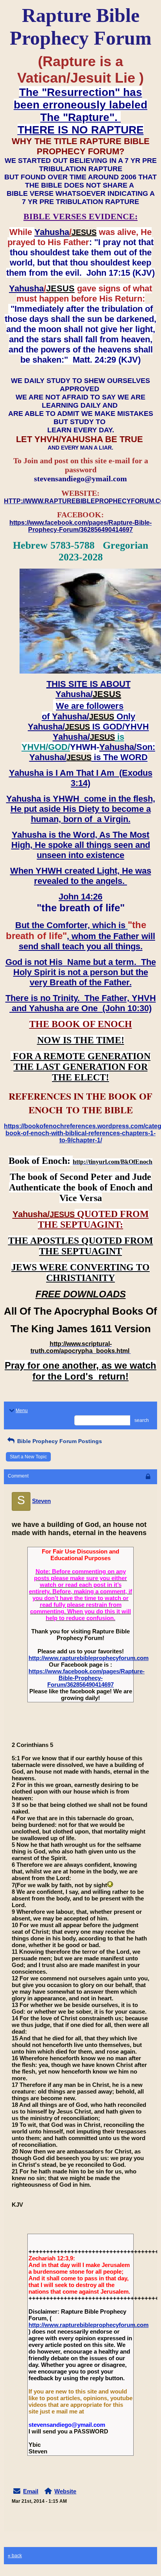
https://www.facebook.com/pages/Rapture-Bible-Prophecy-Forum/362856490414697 (87, 1678)
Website (65, 2491)
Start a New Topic (28, 1457)
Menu (22, 1411)
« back (15, 2556)
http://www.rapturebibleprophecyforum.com (89, 1658)
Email (31, 2491)
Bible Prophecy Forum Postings (59, 1441)
